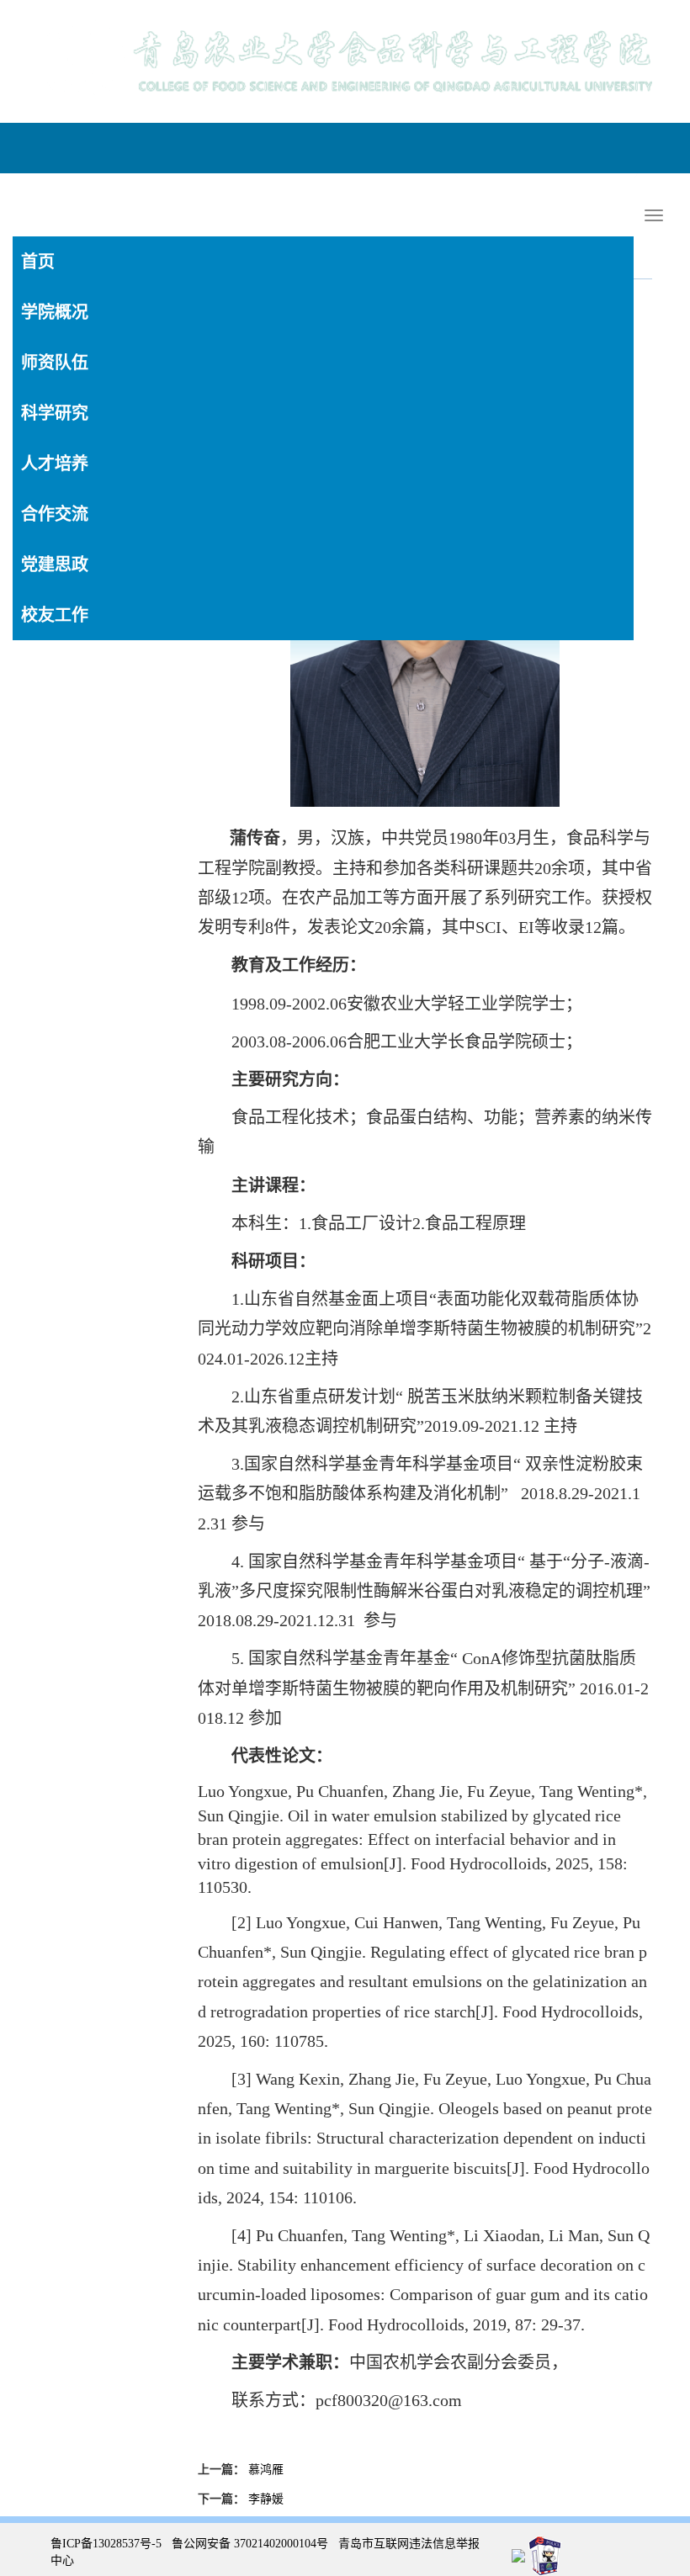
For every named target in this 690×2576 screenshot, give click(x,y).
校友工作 (55, 615)
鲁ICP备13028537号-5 (106, 2544)
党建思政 (55, 564)
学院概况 (55, 312)
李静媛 (266, 2499)
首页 (38, 262)
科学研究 (55, 413)
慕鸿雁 (266, 2470)
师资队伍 (55, 363)
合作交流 (55, 514)
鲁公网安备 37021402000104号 (250, 2544)
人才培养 (55, 464)
